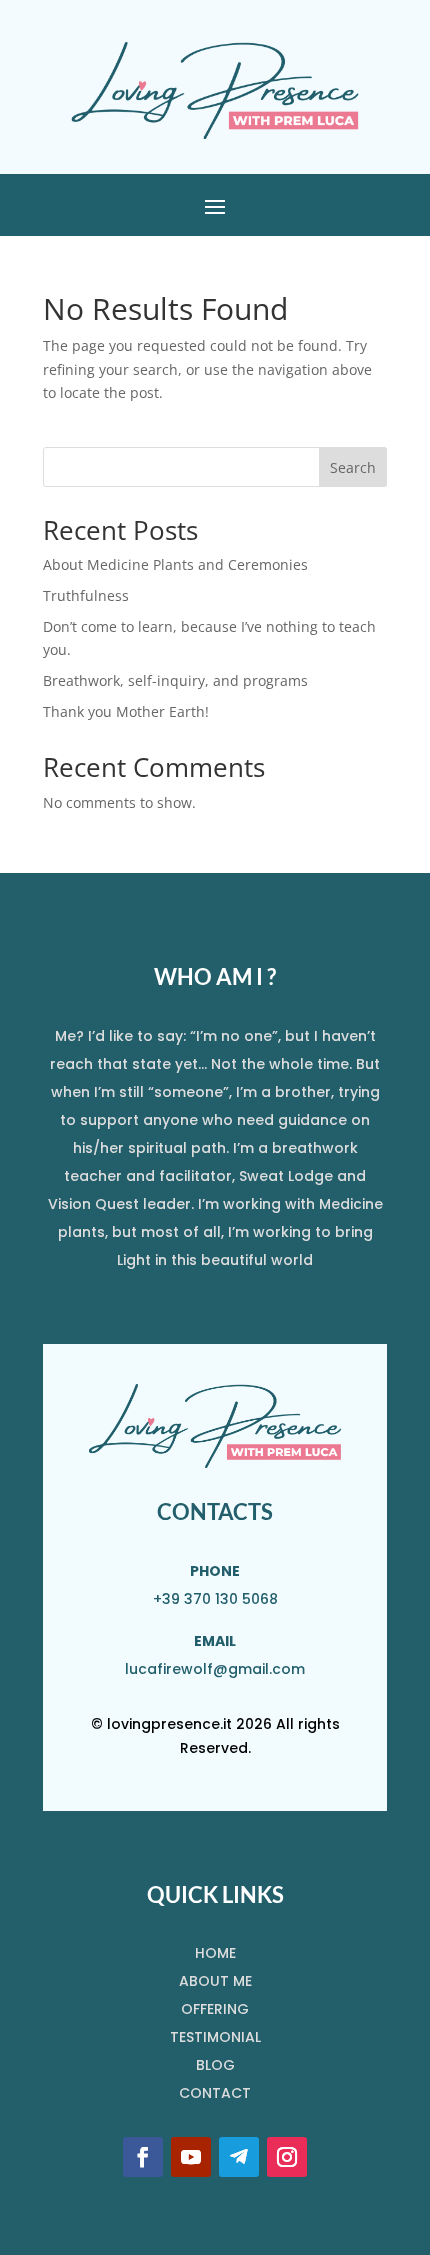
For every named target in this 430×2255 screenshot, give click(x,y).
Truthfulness (86, 595)
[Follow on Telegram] (239, 2157)
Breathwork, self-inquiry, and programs (175, 680)
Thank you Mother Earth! (126, 711)
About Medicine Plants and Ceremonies (175, 564)
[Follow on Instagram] (287, 2157)
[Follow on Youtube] (191, 2157)
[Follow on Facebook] (143, 2157)
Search (353, 467)
